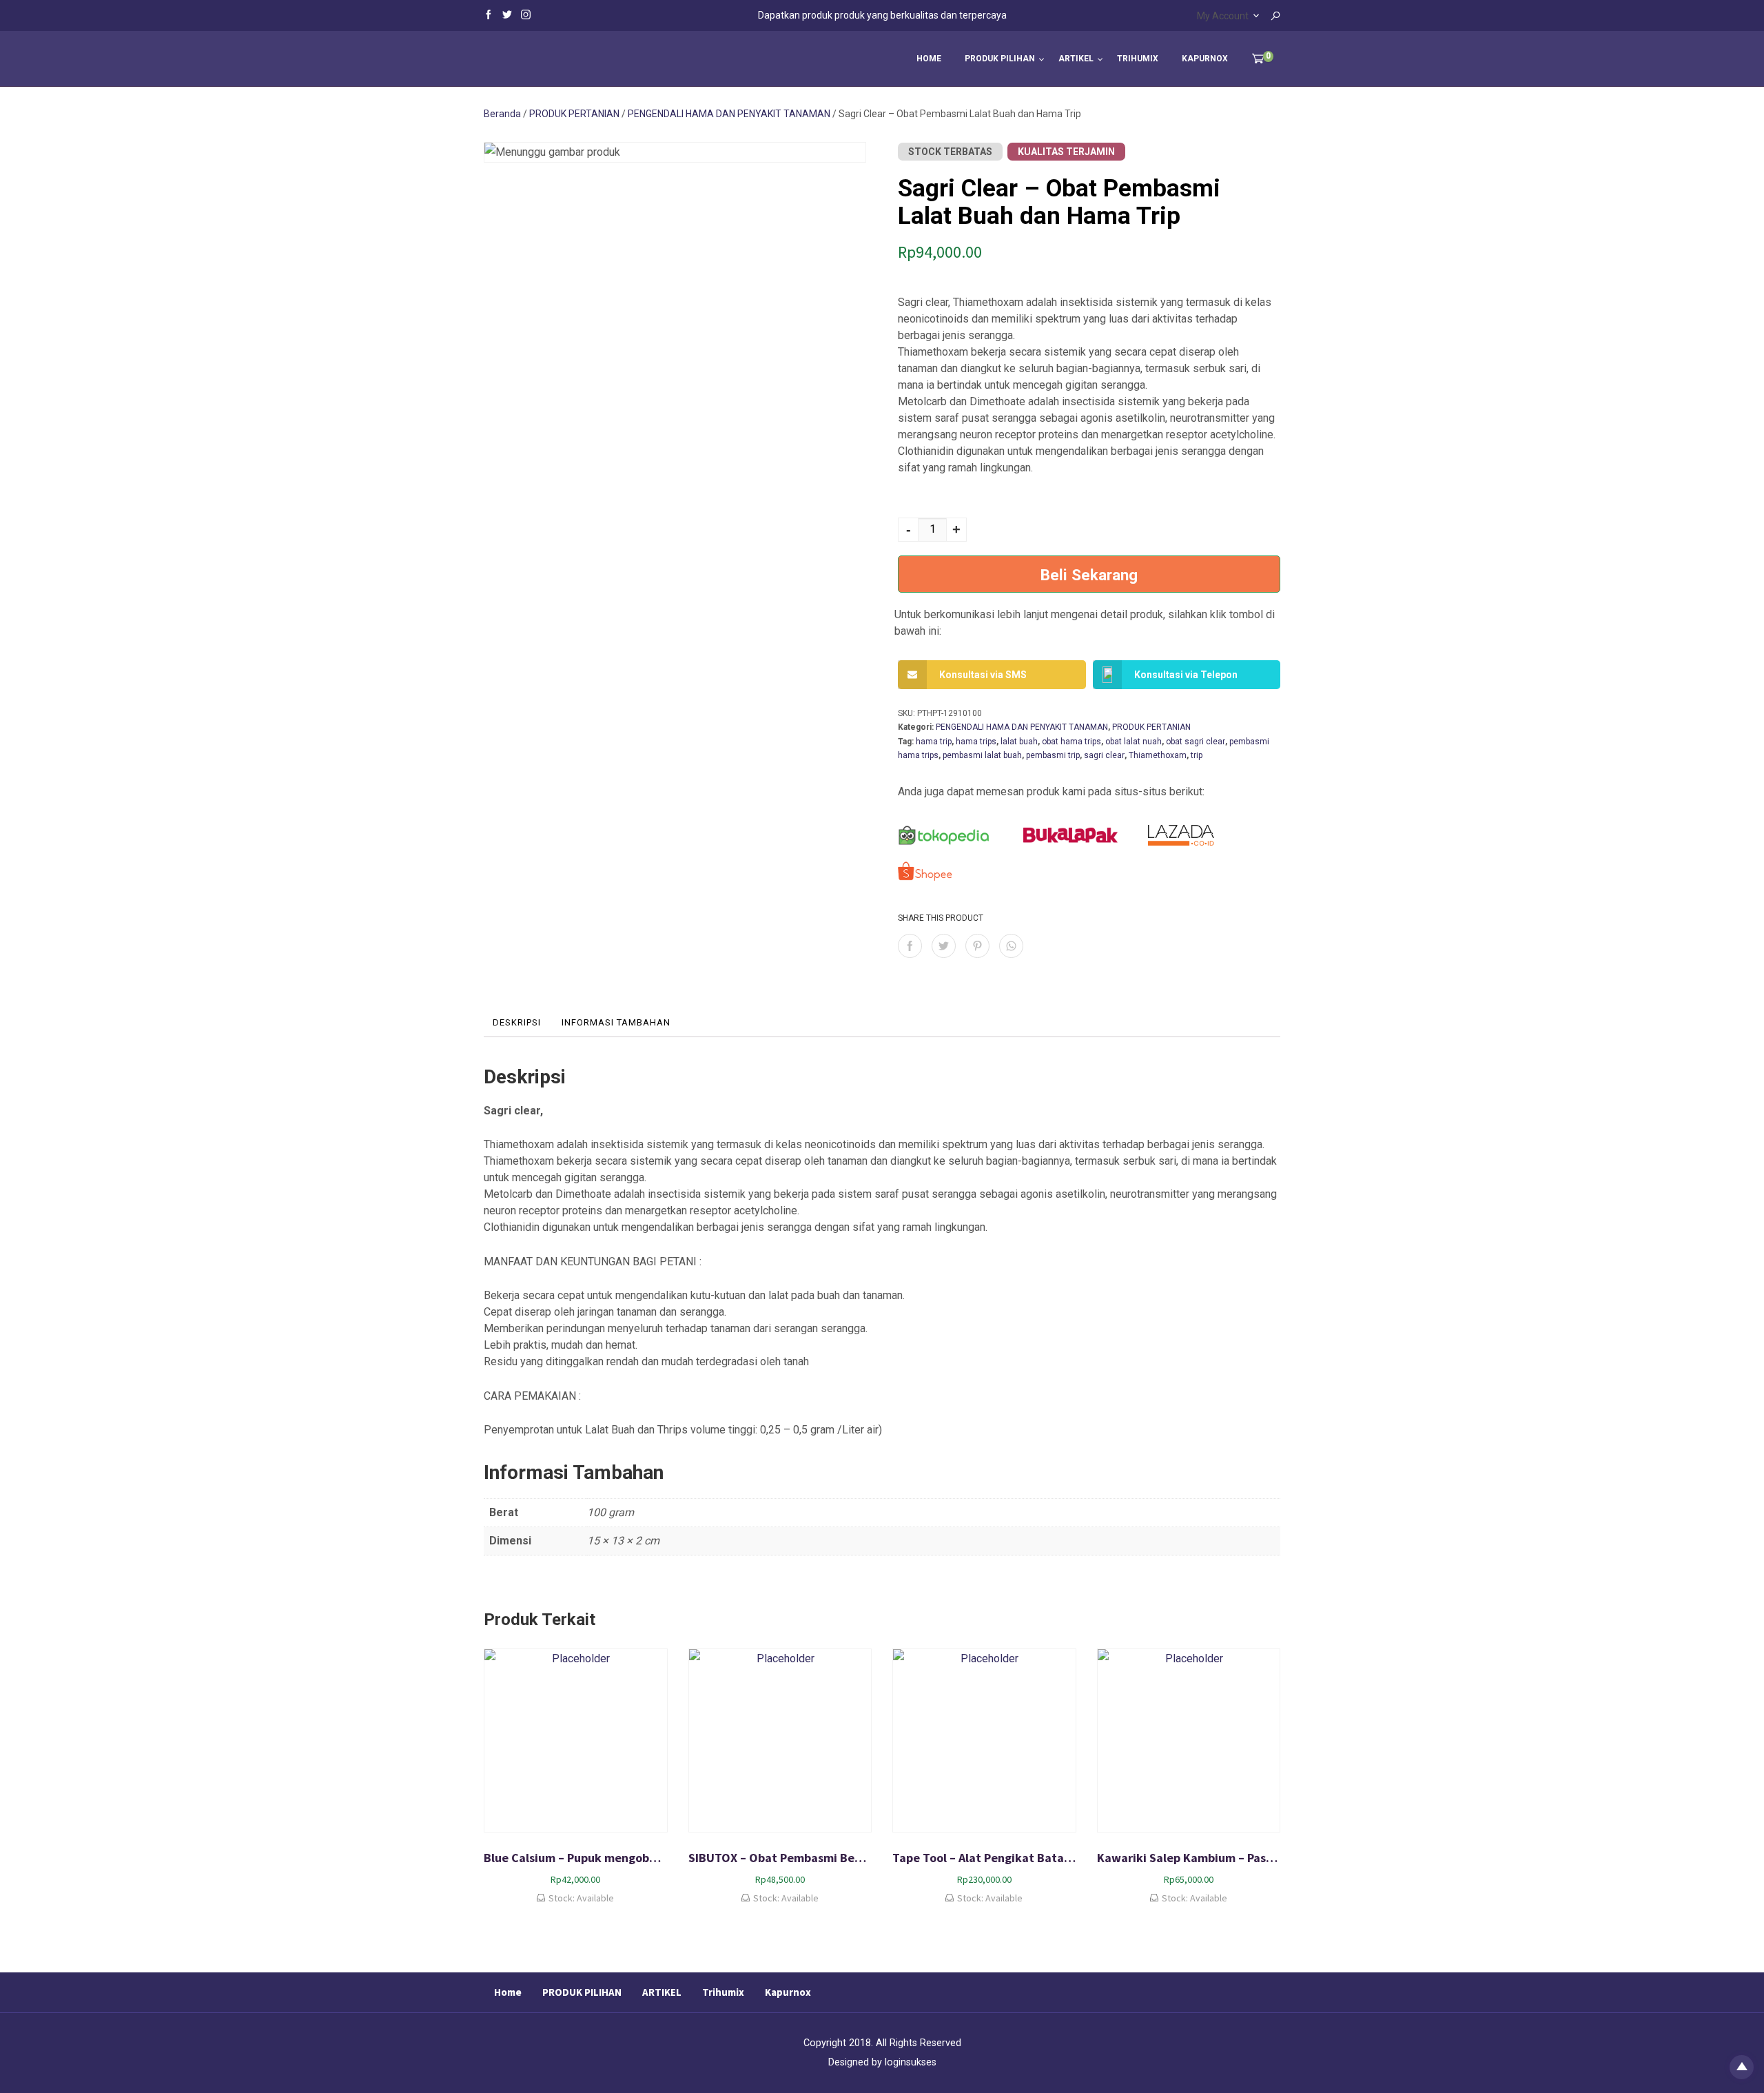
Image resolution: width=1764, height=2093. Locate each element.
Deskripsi (517, 1022)
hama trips (976, 742)
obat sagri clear (1196, 742)
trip (1197, 755)
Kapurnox (1205, 59)
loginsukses (911, 2062)
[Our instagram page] (526, 14)
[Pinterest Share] (977, 946)
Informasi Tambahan (616, 1022)
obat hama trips (1071, 742)
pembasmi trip (1053, 755)
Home (929, 59)
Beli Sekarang (1089, 575)
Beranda (502, 114)
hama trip (934, 742)
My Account (1223, 16)
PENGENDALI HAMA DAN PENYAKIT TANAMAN (729, 114)
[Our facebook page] (489, 14)
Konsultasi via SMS (983, 675)
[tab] (517, 1023)
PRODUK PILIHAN (1000, 59)
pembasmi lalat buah (982, 755)
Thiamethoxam (1158, 755)
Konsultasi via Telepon (1186, 675)
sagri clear (1104, 755)
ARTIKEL (1076, 59)
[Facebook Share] (910, 946)
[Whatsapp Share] (1011, 946)
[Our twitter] (507, 14)
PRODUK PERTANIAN (574, 114)
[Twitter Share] (944, 946)
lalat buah (1019, 742)
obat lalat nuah (1134, 742)
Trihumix (1138, 59)
